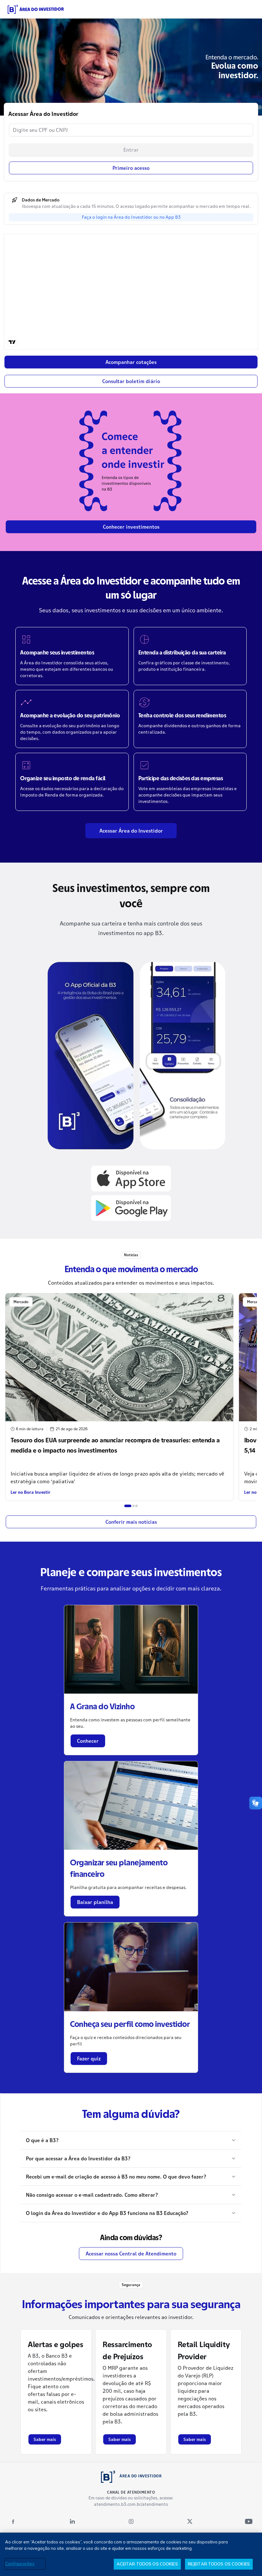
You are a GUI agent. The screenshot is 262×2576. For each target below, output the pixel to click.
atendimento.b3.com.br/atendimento (131, 2504)
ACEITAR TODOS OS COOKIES (147, 2564)
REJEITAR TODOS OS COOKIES (219, 2564)
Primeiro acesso (131, 168)
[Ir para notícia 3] (136, 1506)
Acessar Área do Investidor (131, 831)
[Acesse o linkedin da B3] (72, 2521)
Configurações (20, 2564)
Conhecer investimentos (131, 527)
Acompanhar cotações (131, 362)
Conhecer (88, 1741)
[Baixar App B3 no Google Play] (131, 1208)
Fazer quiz (89, 2059)
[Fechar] (252, 2543)
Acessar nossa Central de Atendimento (131, 2254)
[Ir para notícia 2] (134, 1506)
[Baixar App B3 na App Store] (131, 1178)
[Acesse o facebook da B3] (13, 2521)
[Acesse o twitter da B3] (190, 2521)
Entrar (131, 150)
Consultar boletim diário (131, 381)
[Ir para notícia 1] (128, 1506)
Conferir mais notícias (131, 1522)
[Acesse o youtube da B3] (249, 2521)
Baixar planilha (95, 1902)
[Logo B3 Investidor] (36, 9)
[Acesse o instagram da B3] (131, 2521)
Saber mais (45, 2439)
